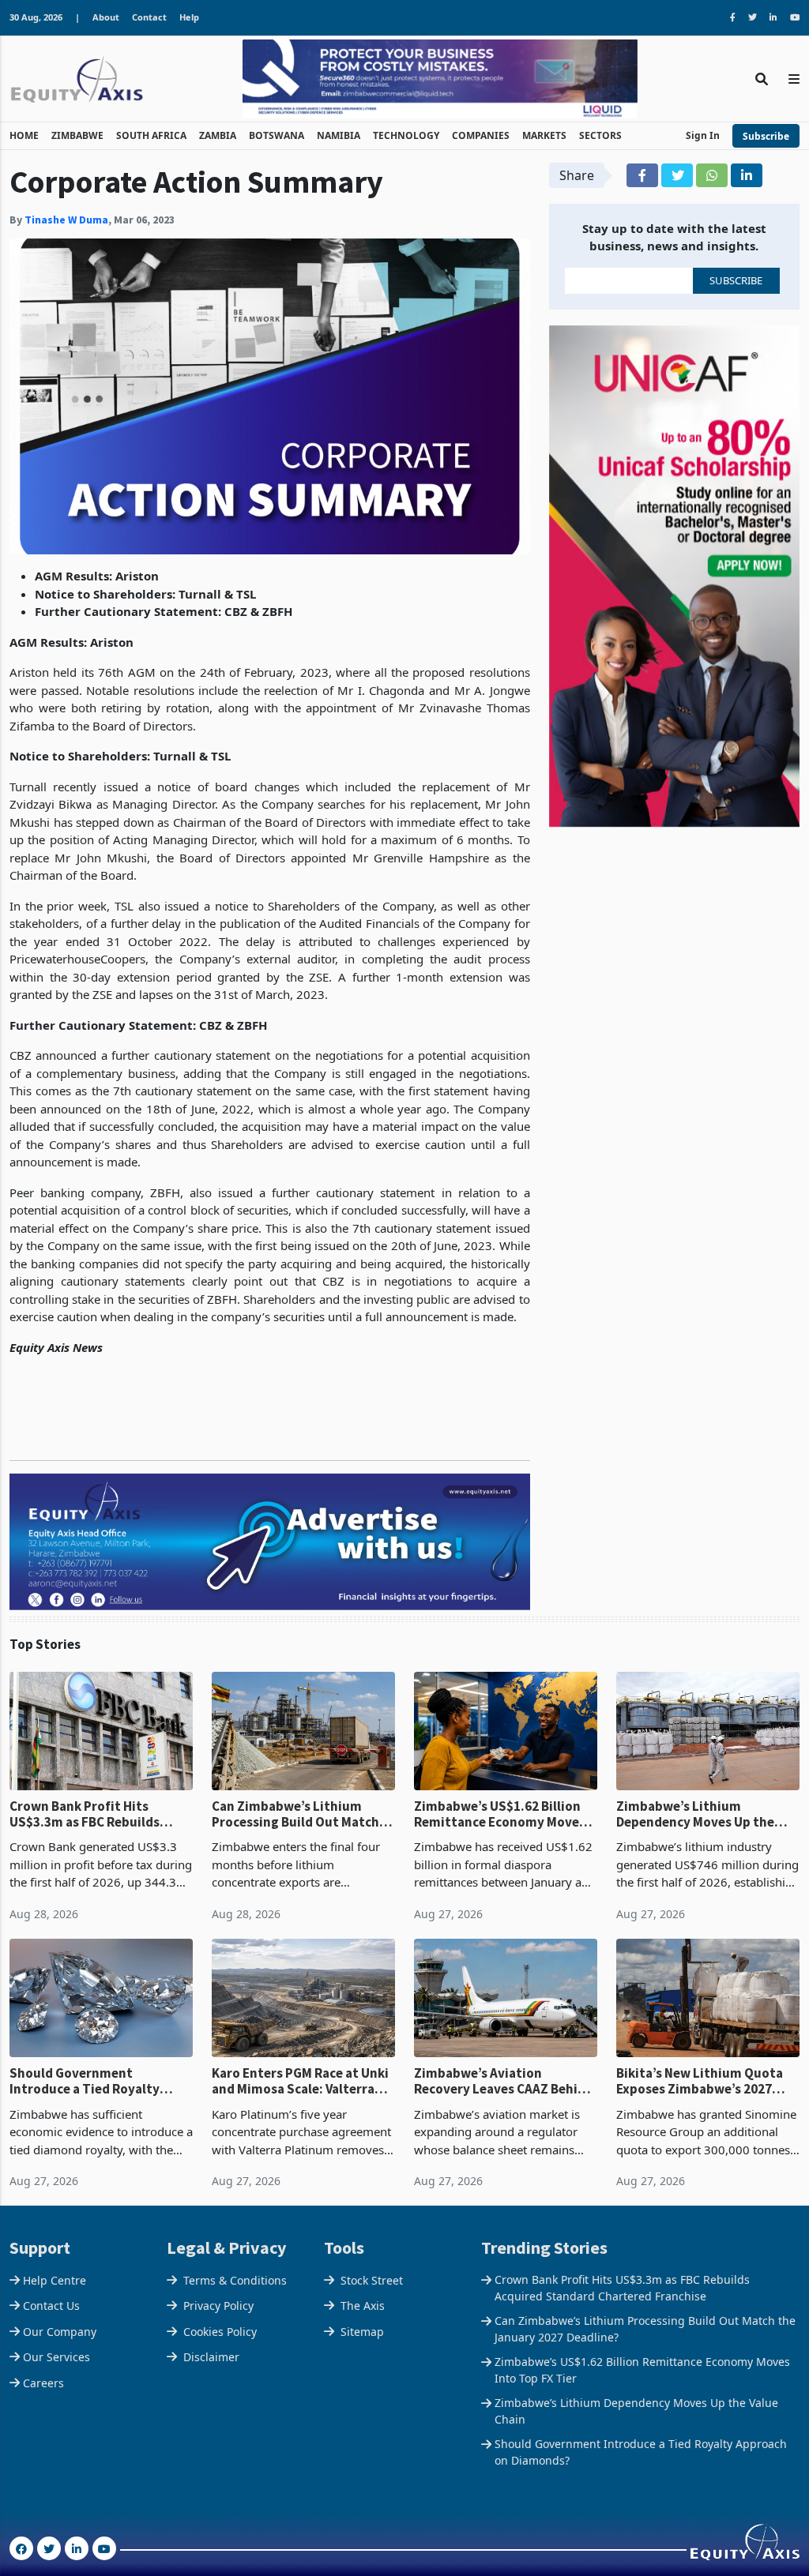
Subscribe (766, 136)
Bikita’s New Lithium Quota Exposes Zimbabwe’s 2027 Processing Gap (700, 2081)
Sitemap (362, 2332)
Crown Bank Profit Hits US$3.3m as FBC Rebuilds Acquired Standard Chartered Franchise (99, 1814)
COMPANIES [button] (481, 135)
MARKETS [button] (544, 135)
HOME (24, 135)
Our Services (56, 2357)
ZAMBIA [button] (218, 135)
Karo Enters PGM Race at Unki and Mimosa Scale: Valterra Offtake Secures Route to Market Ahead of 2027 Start (300, 2081)
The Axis (363, 2306)
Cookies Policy (220, 2332)
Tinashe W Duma (66, 220)
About (106, 17)
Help (189, 17)
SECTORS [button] (600, 135)
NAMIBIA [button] (339, 135)
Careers (43, 2383)
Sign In (703, 135)
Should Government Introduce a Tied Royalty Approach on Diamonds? (85, 2081)
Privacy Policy (218, 2306)
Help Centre (55, 2280)
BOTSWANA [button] (277, 135)
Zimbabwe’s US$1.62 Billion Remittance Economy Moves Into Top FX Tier (500, 1814)
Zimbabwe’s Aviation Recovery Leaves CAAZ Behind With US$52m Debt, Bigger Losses (504, 2081)
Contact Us (51, 2306)
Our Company (60, 2332)
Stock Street (372, 2280)
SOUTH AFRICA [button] (151, 135)
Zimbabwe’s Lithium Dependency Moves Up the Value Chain (695, 1814)
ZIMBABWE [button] (77, 135)
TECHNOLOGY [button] (406, 135)
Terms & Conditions (235, 2280)
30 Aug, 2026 (36, 17)
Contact (149, 17)
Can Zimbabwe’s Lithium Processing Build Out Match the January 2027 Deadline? (295, 1814)
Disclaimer (211, 2357)
